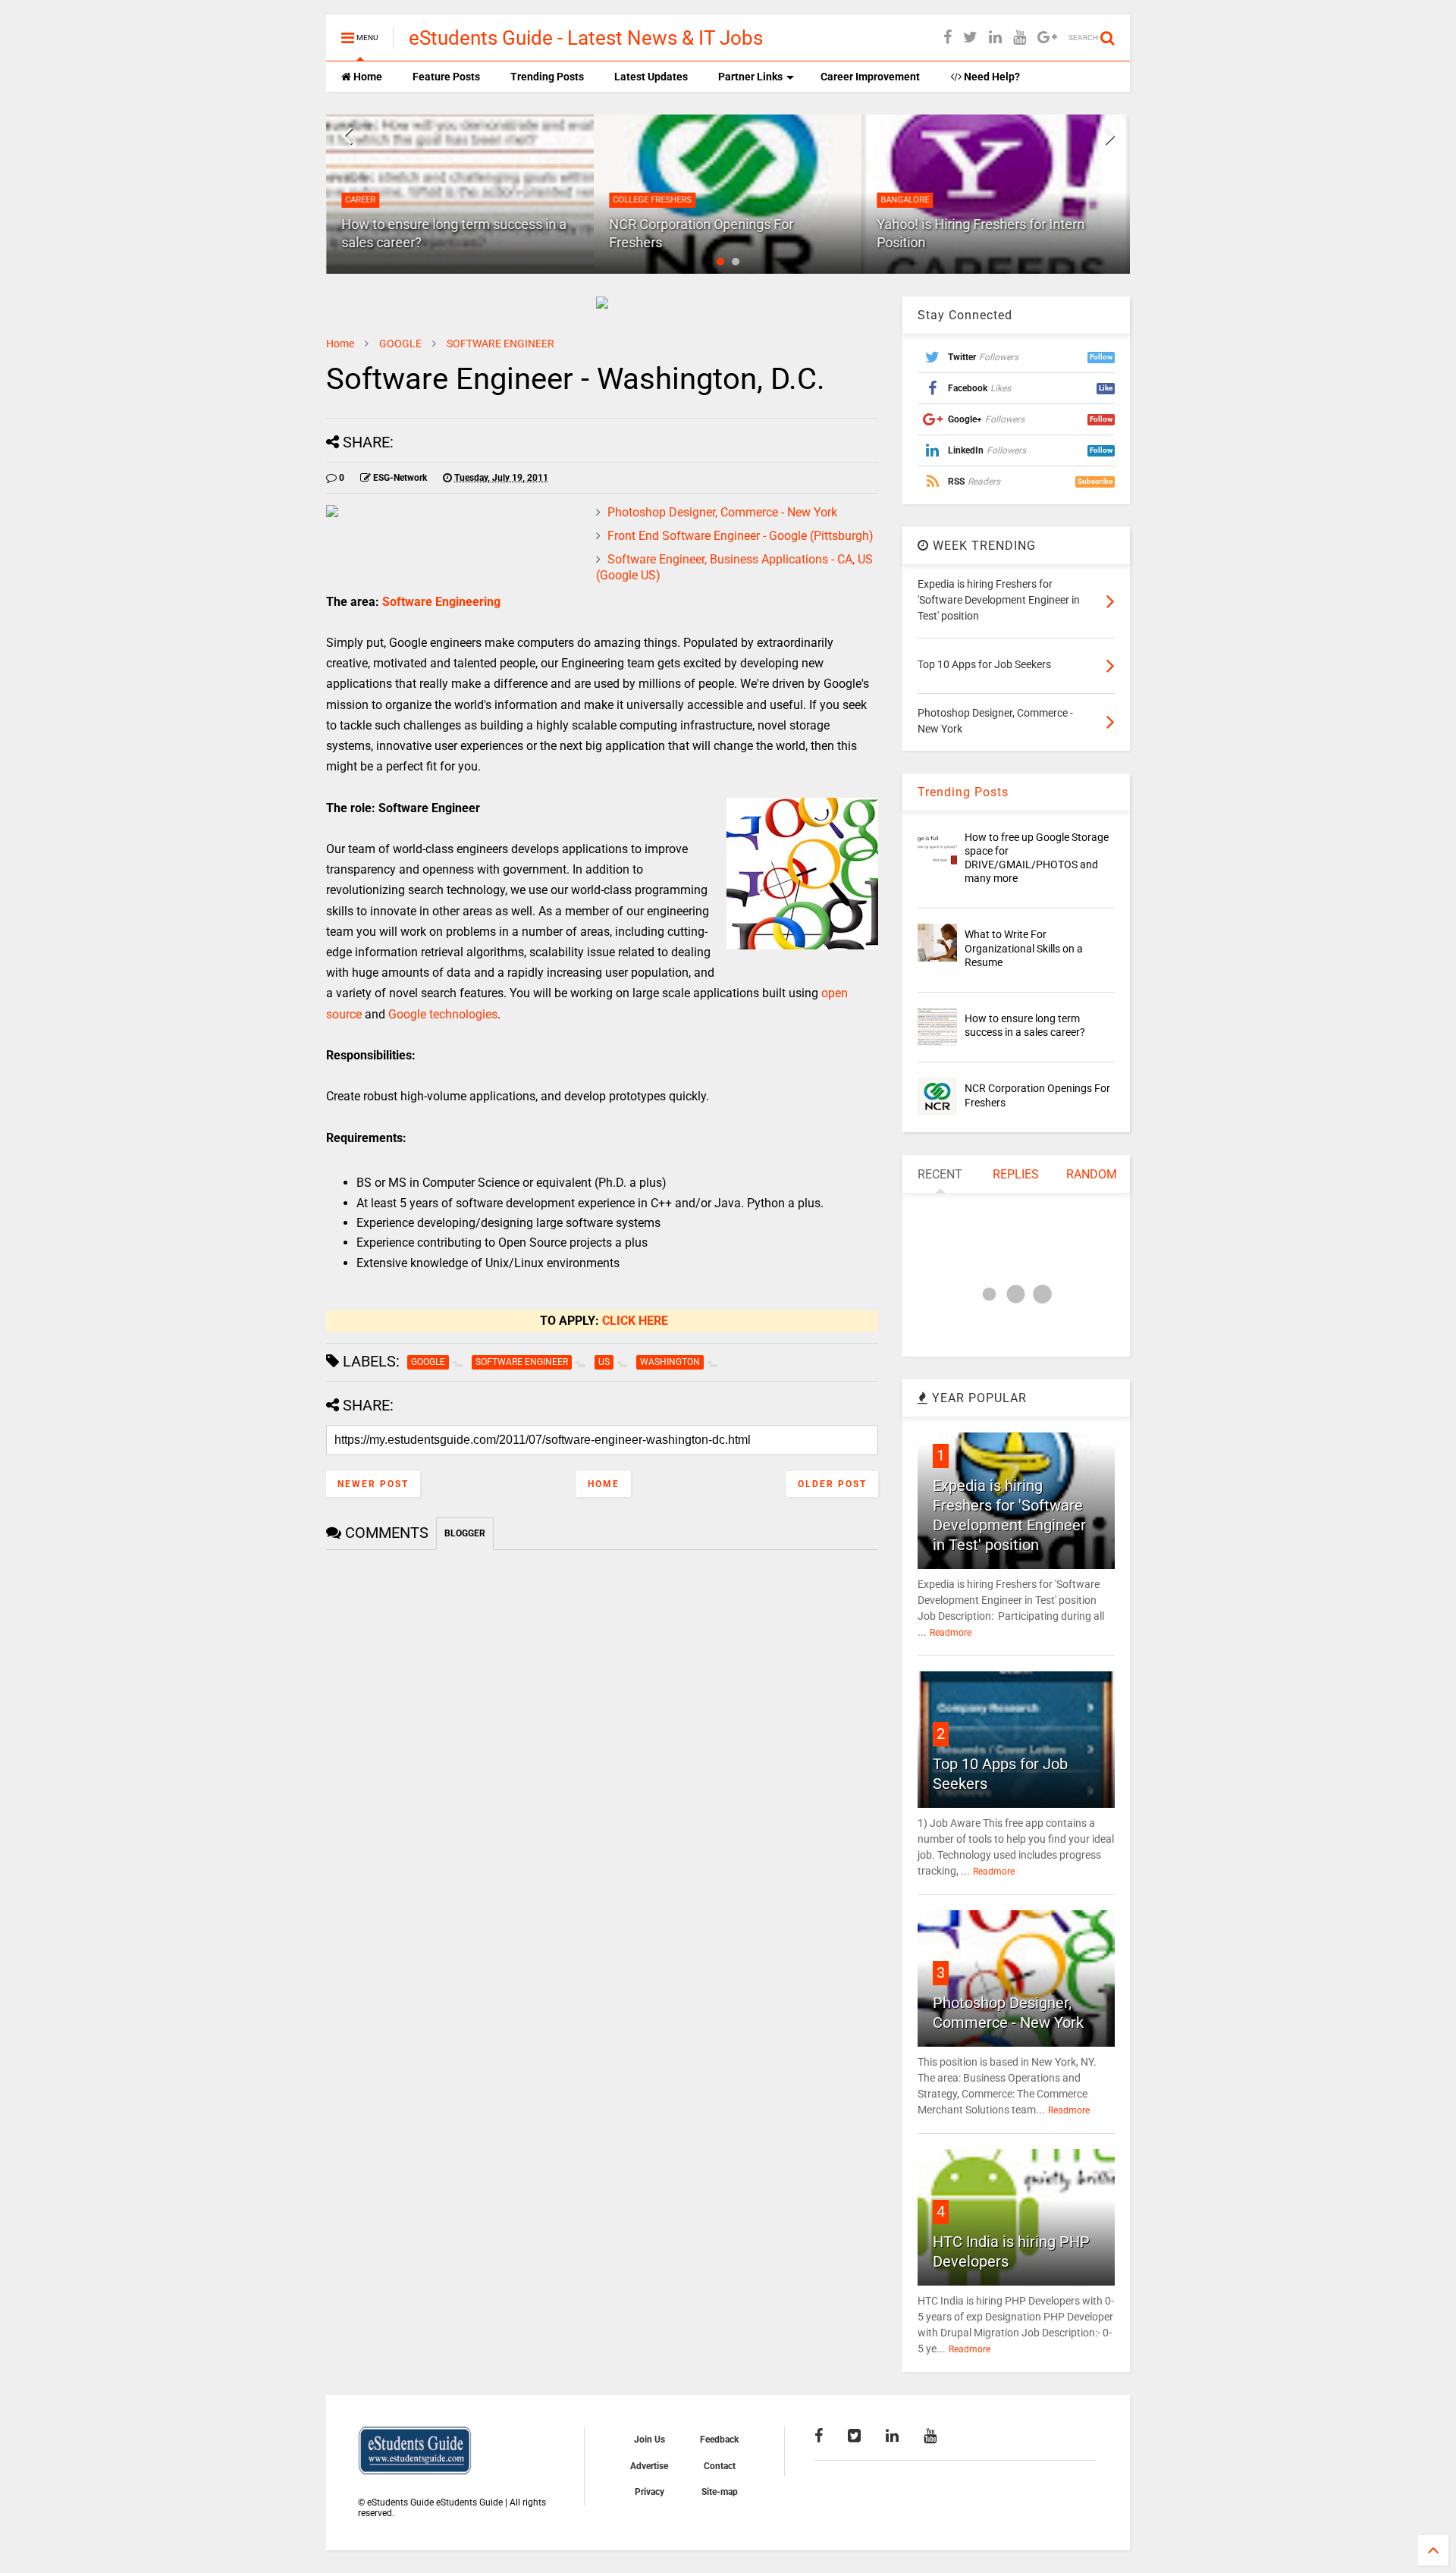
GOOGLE (400, 344)
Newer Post (373, 1484)
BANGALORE (905, 200)
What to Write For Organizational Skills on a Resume (1024, 948)
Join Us (650, 2440)
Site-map (720, 2492)
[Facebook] (948, 38)
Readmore (951, 1633)
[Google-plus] (1047, 38)
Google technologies (443, 1014)
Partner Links (750, 77)
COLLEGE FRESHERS (652, 200)
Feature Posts (446, 77)
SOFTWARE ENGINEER (500, 344)
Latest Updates (651, 77)
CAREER (360, 200)
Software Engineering (441, 602)
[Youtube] (1020, 38)
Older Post (832, 1484)
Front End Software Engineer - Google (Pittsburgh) (741, 536)
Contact (720, 2466)
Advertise (649, 2466)
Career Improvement (870, 77)
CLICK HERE (635, 1321)
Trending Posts (547, 77)
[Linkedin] (995, 38)
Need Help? (991, 77)
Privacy (650, 2492)
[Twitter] (970, 38)
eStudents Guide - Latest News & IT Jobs (586, 38)
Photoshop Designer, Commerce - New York (722, 512)
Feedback (719, 2440)
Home (367, 77)
